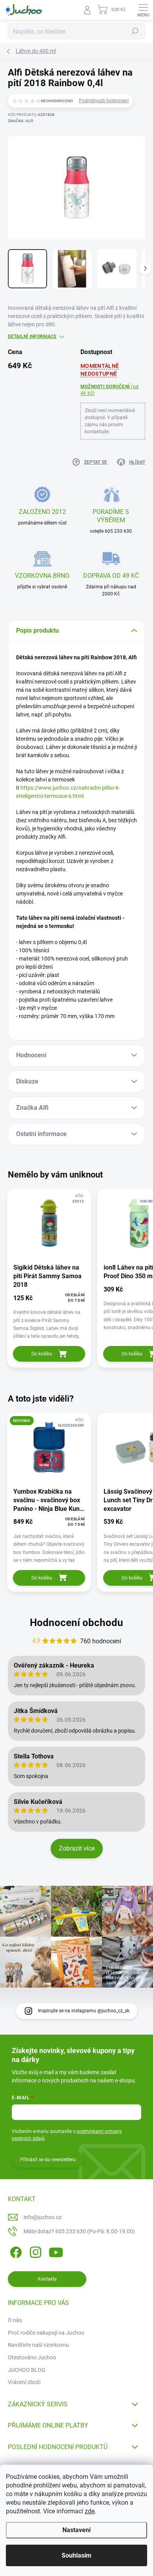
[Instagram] (34, 2251)
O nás (15, 2320)
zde (90, 2511)
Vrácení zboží (24, 2382)
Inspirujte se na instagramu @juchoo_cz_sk (84, 2011)
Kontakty (47, 2279)
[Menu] (143, 10)
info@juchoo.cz (43, 2217)
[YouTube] (56, 2251)
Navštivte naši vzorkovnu (38, 2345)
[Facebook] (15, 2251)
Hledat (135, 31)
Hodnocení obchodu (76, 1623)
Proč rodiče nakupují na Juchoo (46, 2333)
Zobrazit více (77, 1848)
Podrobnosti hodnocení (104, 101)
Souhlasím (76, 2555)
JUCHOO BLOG (27, 2370)
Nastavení (76, 2530)
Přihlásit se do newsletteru (48, 2160)
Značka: (21, 121)
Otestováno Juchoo (32, 2357)
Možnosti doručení (109, 390)
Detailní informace (32, 336)
